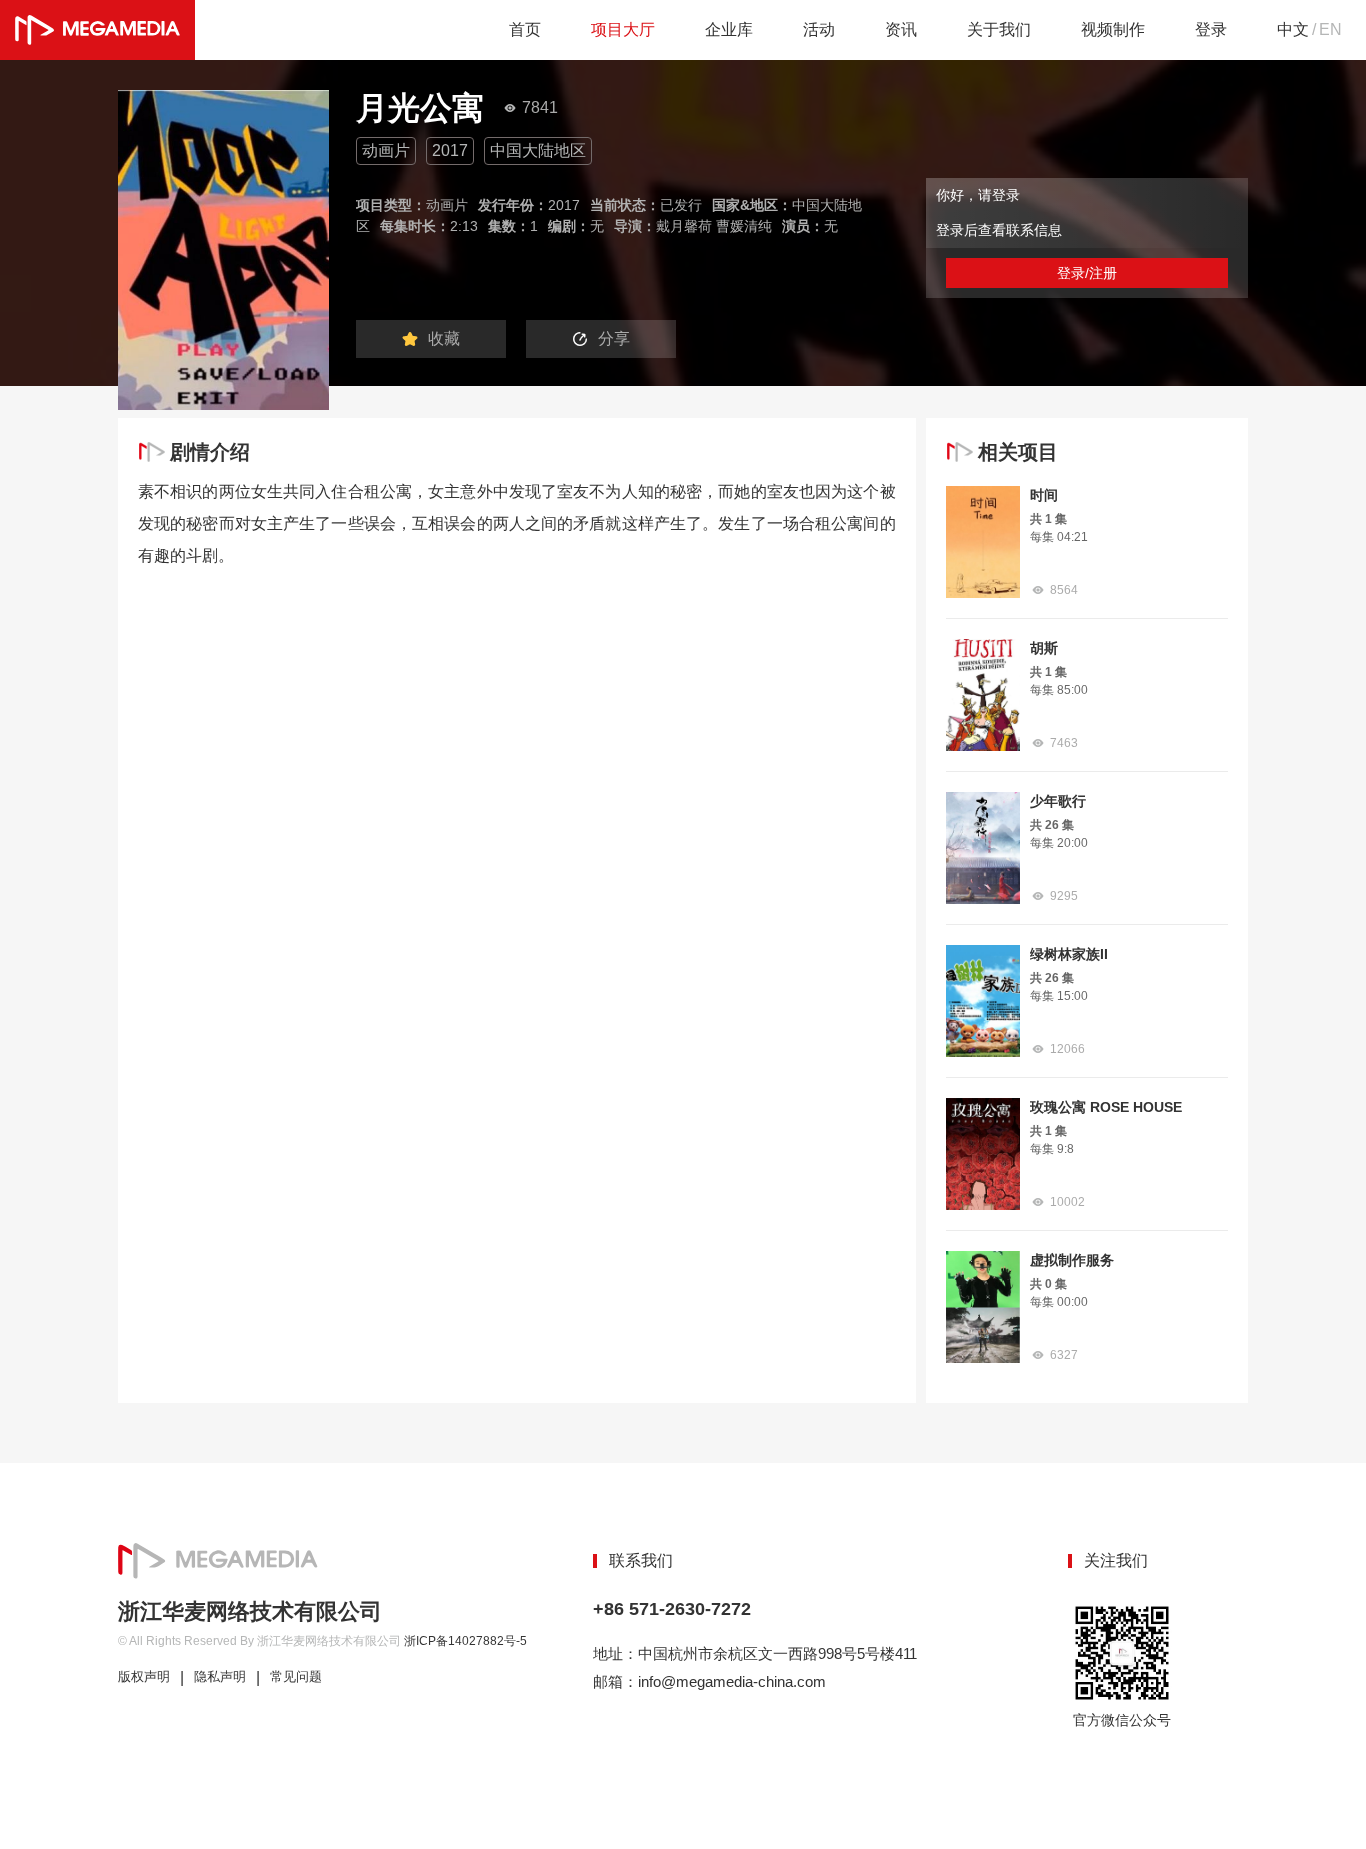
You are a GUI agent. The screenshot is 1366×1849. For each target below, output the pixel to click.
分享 (614, 338)
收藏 (444, 338)
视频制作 (1113, 29)
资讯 (901, 29)
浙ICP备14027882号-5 (465, 1641)
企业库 (729, 29)
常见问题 (296, 1677)
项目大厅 (623, 29)
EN (1330, 29)
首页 (525, 29)
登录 (1211, 29)
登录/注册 (1087, 273)
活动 (819, 29)
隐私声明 (220, 1677)
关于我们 (999, 29)
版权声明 (144, 1677)
